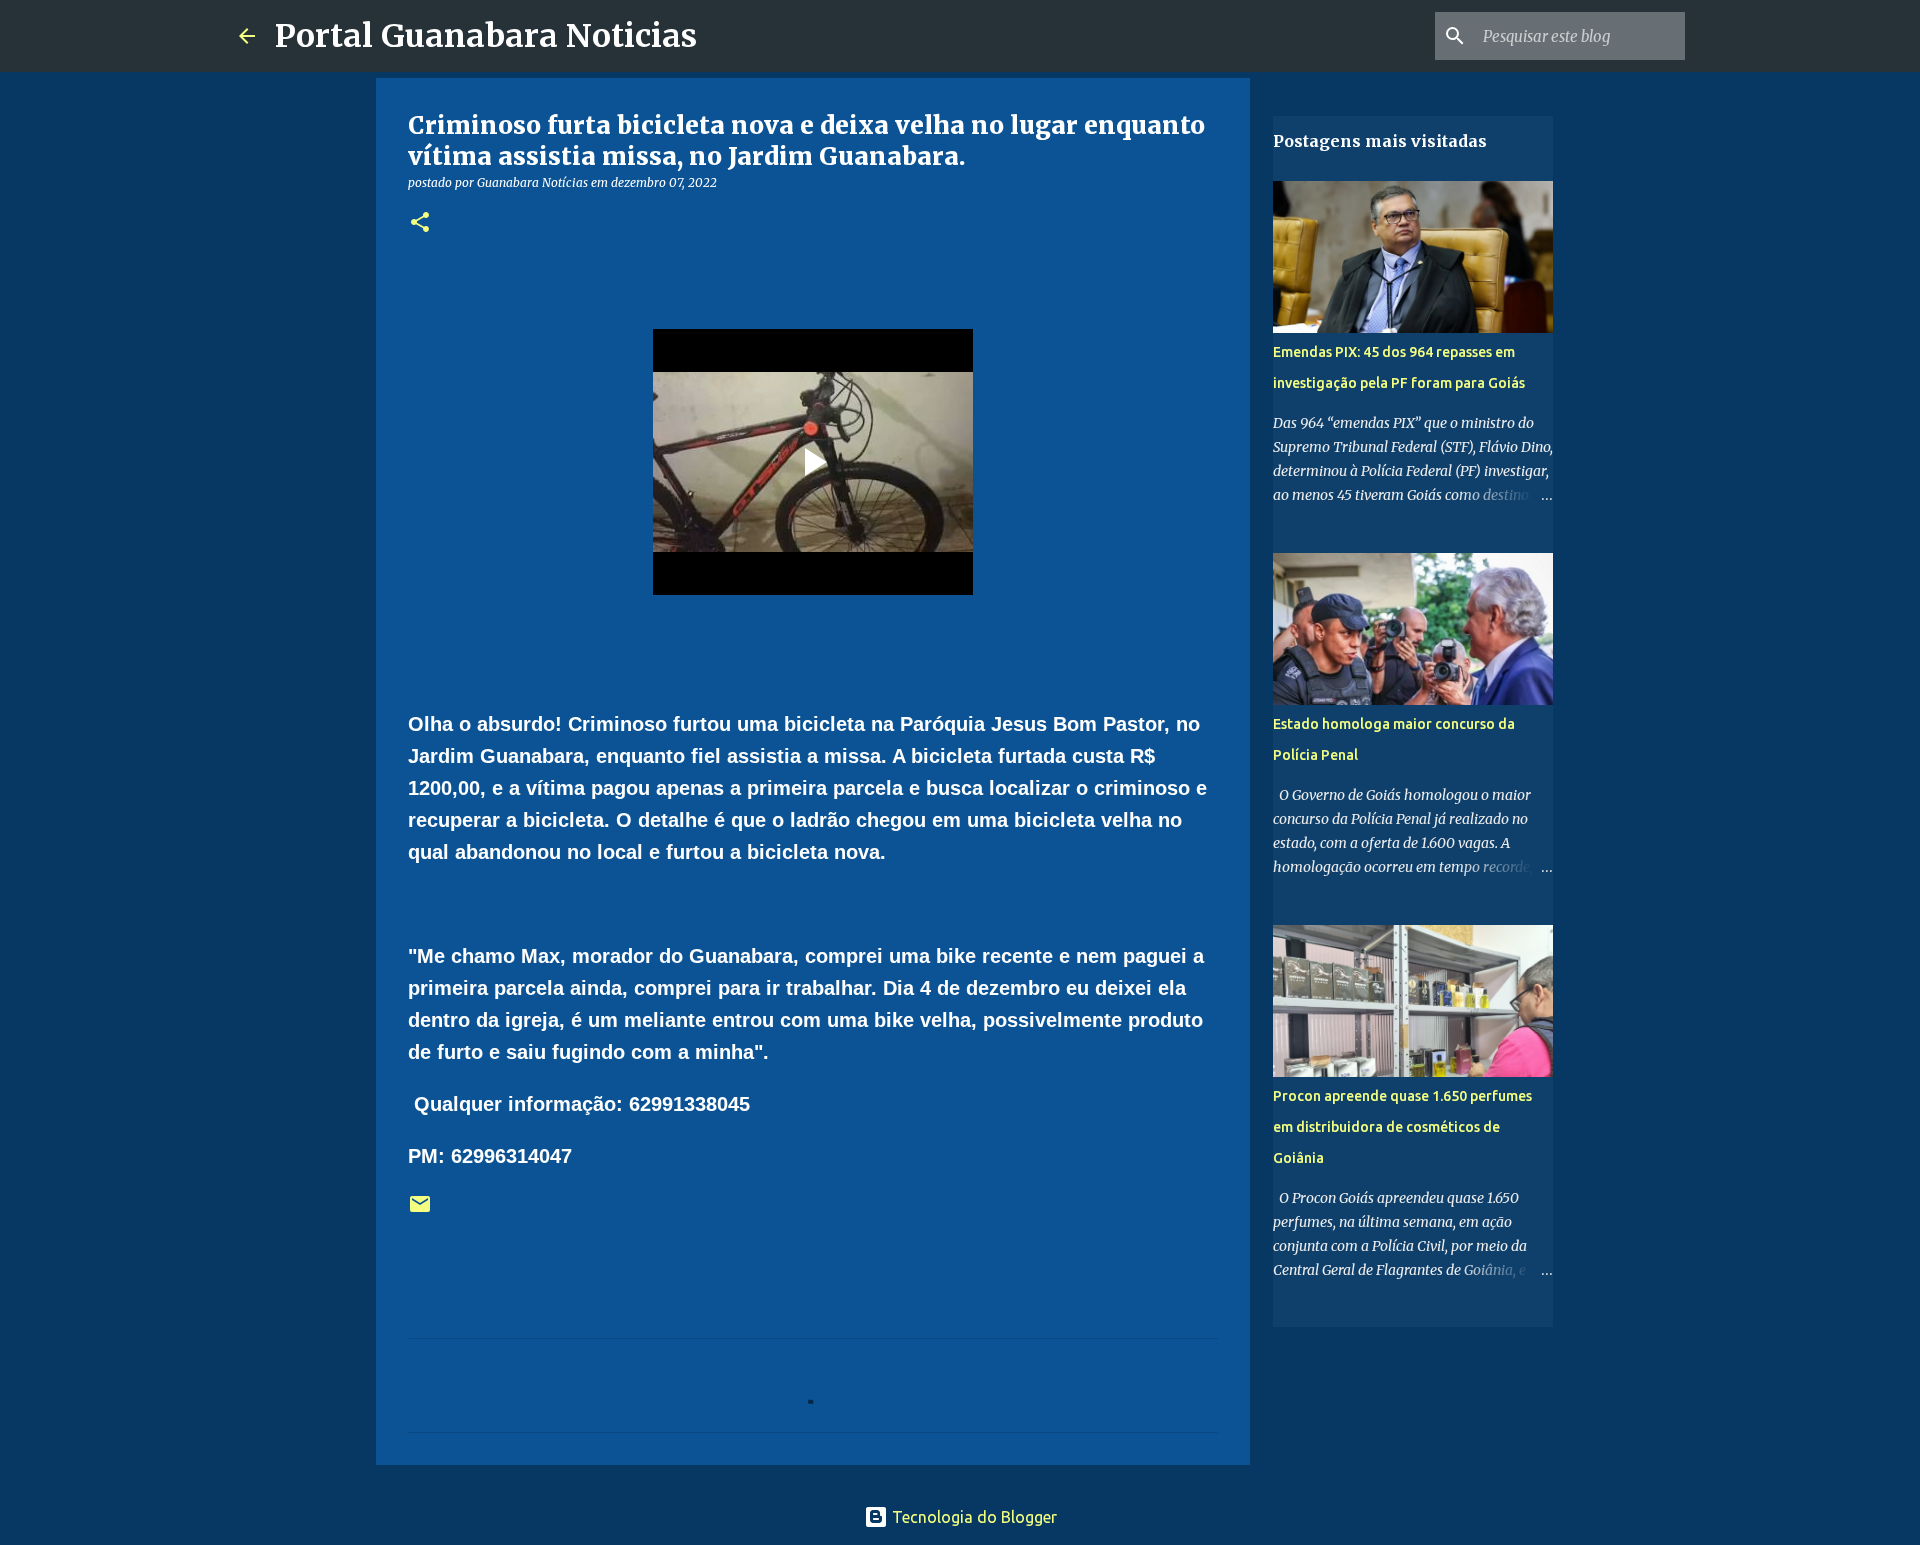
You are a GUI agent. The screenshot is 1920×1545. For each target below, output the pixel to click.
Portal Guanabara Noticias (486, 36)
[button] (420, 223)
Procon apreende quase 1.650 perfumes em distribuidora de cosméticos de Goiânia (1402, 1127)
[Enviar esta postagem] (420, 1211)
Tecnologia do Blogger (972, 1517)
